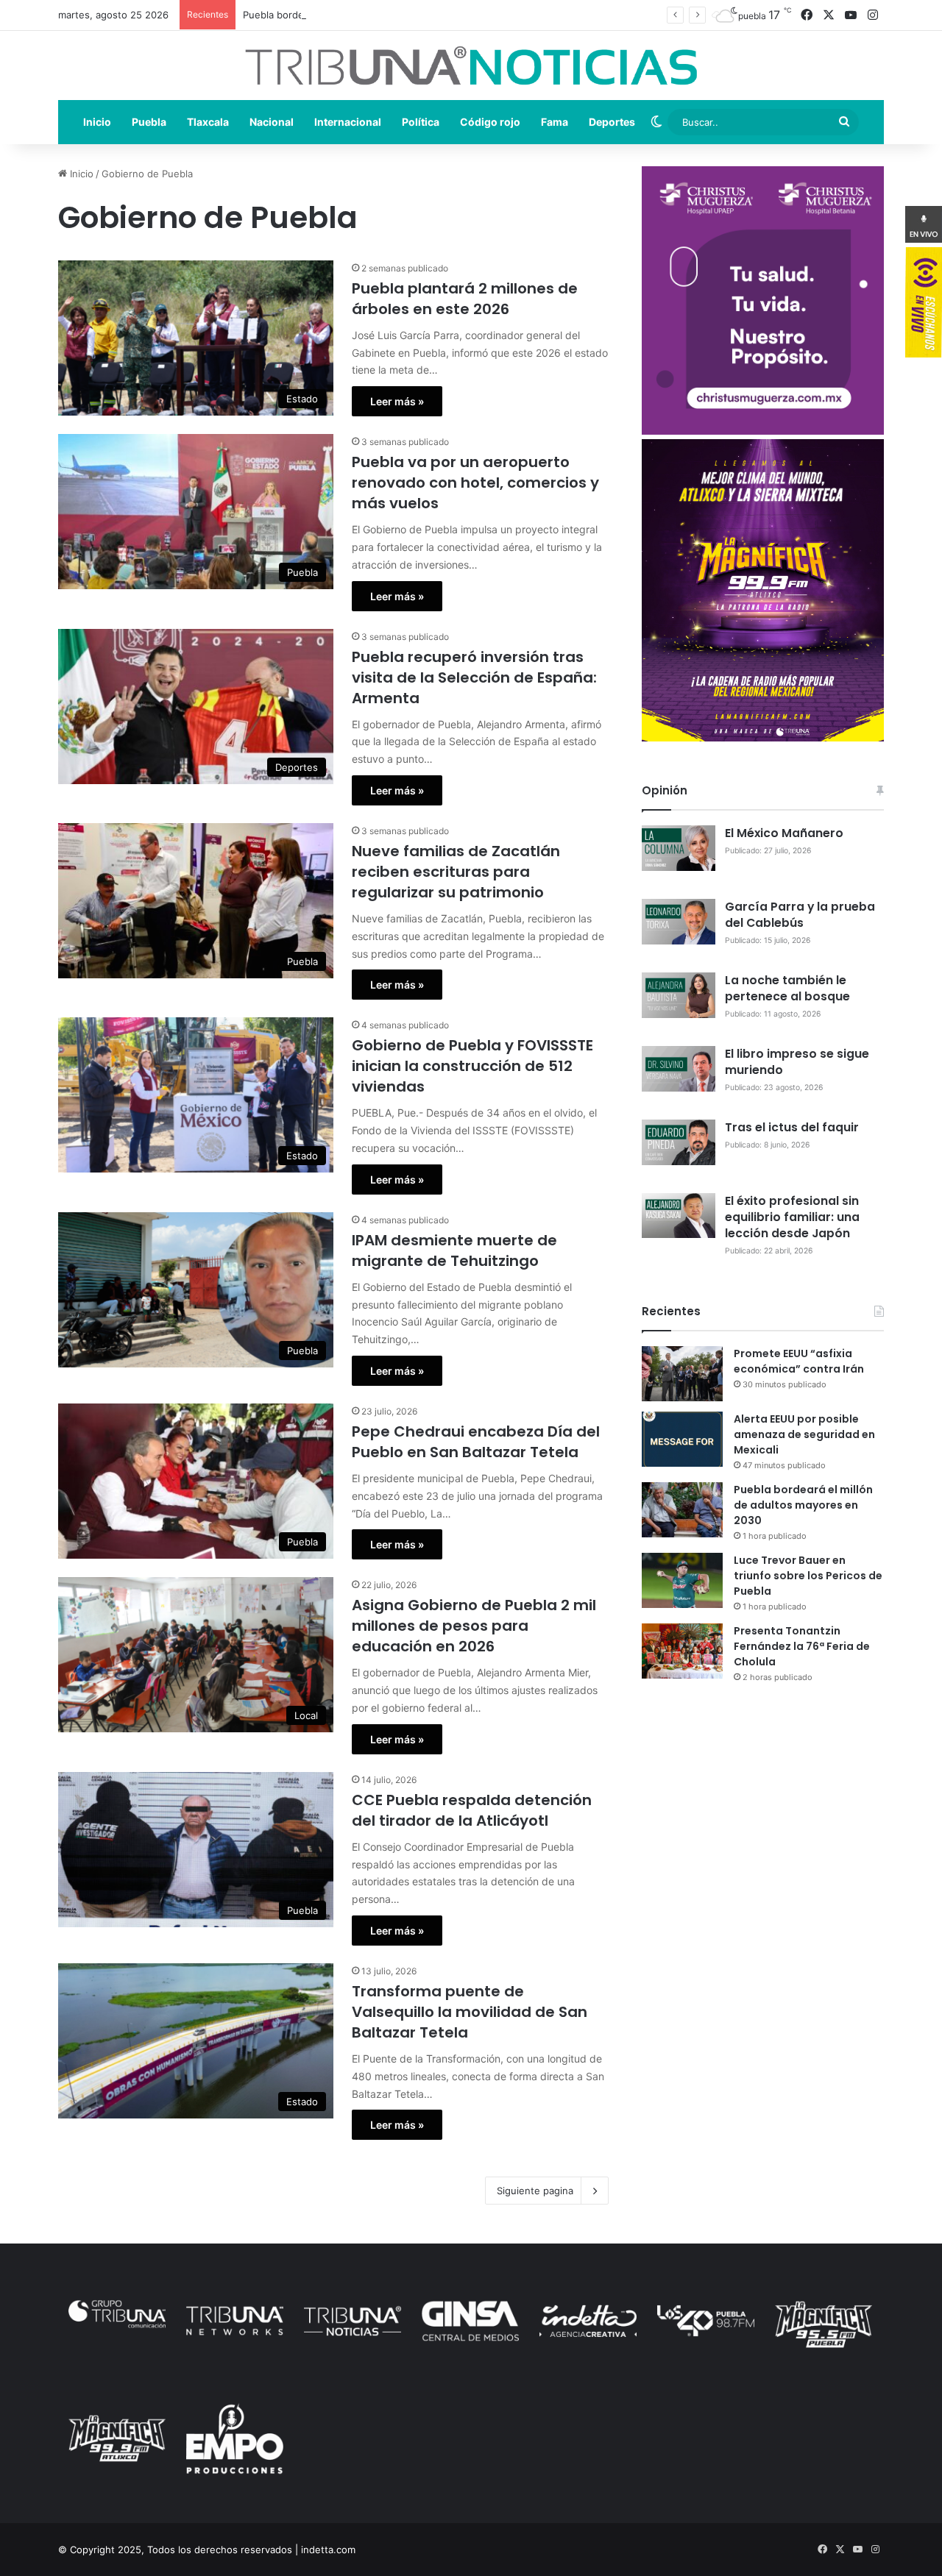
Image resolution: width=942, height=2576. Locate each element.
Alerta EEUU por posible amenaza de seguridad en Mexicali (804, 1434)
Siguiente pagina (535, 2191)
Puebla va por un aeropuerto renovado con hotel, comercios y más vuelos (475, 483)
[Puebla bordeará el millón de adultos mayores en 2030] (682, 1510)
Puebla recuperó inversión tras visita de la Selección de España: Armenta (474, 677)
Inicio (97, 122)
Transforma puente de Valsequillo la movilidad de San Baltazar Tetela (470, 2012)
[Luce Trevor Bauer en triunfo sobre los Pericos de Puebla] (682, 1580)
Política (421, 122)
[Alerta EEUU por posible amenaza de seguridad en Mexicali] (682, 1439)
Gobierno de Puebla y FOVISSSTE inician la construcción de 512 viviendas (472, 1066)
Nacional (272, 122)
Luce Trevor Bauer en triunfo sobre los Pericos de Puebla (808, 1576)
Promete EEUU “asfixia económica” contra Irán (799, 1361)
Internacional (348, 122)
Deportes (612, 122)
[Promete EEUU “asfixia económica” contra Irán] (682, 1374)
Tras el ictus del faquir (792, 1127)
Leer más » (397, 401)
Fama (555, 122)
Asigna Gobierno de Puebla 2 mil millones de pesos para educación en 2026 (474, 1626)
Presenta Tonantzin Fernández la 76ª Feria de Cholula (802, 1646)
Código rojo (490, 122)
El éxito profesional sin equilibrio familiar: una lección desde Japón (792, 1217)
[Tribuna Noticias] (471, 65)
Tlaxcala (208, 122)
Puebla (149, 122)
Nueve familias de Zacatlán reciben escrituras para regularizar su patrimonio (456, 872)
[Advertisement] (763, 1812)
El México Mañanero (784, 833)
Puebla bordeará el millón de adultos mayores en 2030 (368, 15)
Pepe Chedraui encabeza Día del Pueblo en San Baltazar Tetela (476, 1442)
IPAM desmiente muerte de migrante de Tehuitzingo (454, 1250)
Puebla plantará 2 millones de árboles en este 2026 (465, 299)
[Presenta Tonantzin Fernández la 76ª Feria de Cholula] (682, 1651)
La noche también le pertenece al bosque (787, 988)
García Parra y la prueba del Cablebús (800, 915)
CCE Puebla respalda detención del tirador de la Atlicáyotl (472, 1810)
